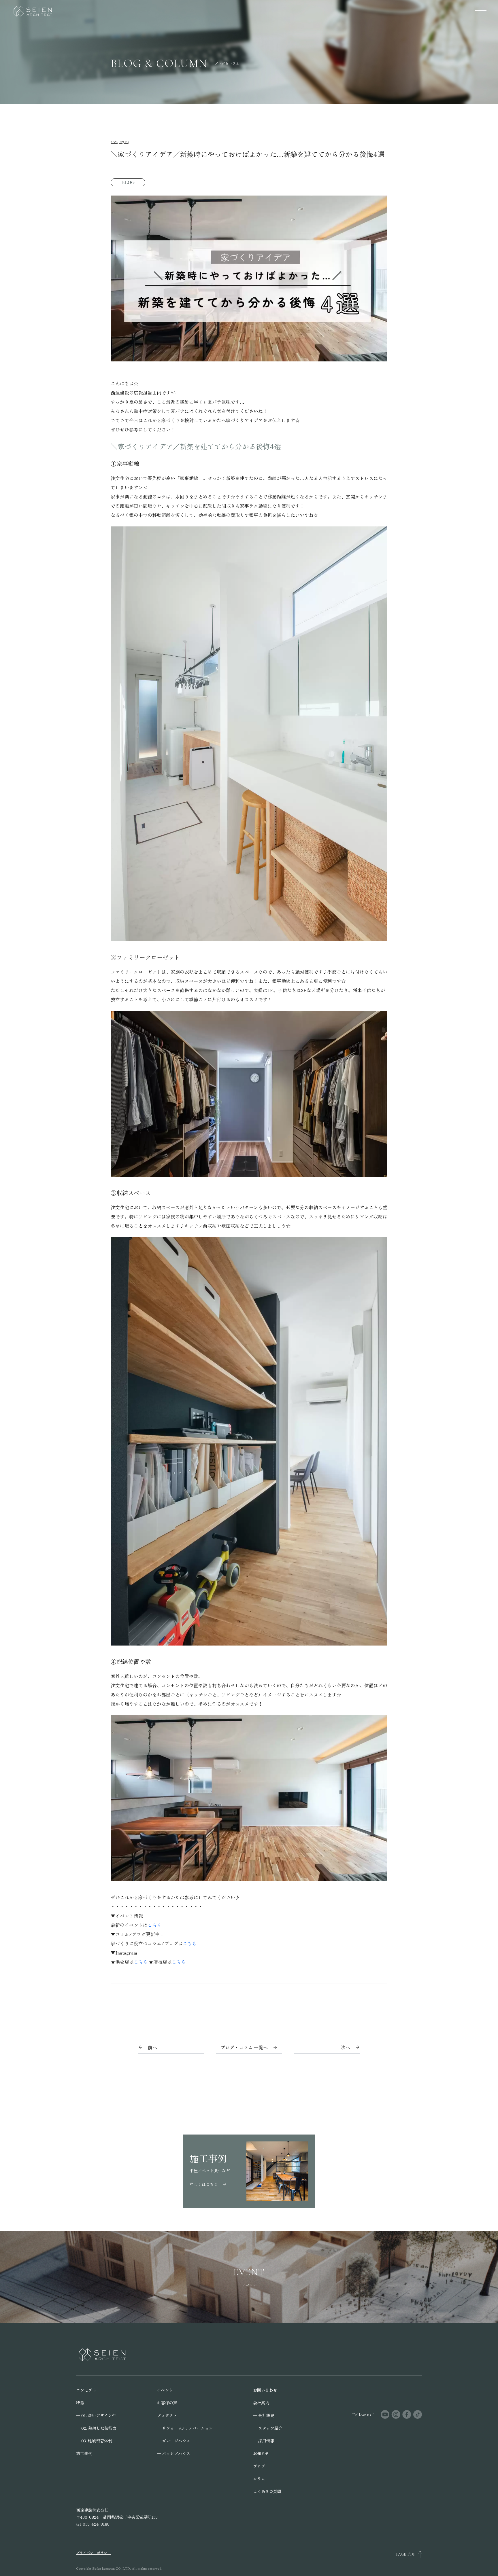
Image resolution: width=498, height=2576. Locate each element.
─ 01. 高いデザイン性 (96, 2415)
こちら (154, 1925)
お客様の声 (167, 2403)
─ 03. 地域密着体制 (94, 2441)
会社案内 (261, 2403)
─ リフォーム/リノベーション (185, 2428)
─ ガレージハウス (173, 2441)
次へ (346, 2047)
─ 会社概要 (264, 2415)
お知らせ (261, 2453)
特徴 (80, 2403)
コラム (259, 2479)
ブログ (259, 2466)
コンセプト (86, 2390)
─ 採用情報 (264, 2441)
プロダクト (167, 2415)
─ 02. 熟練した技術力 (96, 2428)
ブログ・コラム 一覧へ (244, 2047)
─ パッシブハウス (173, 2453)
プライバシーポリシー (93, 2553)
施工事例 (84, 2453)
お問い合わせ (265, 2390)
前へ (152, 2047)
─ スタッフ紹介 (268, 2428)
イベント (165, 2390)
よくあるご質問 (267, 2491)
